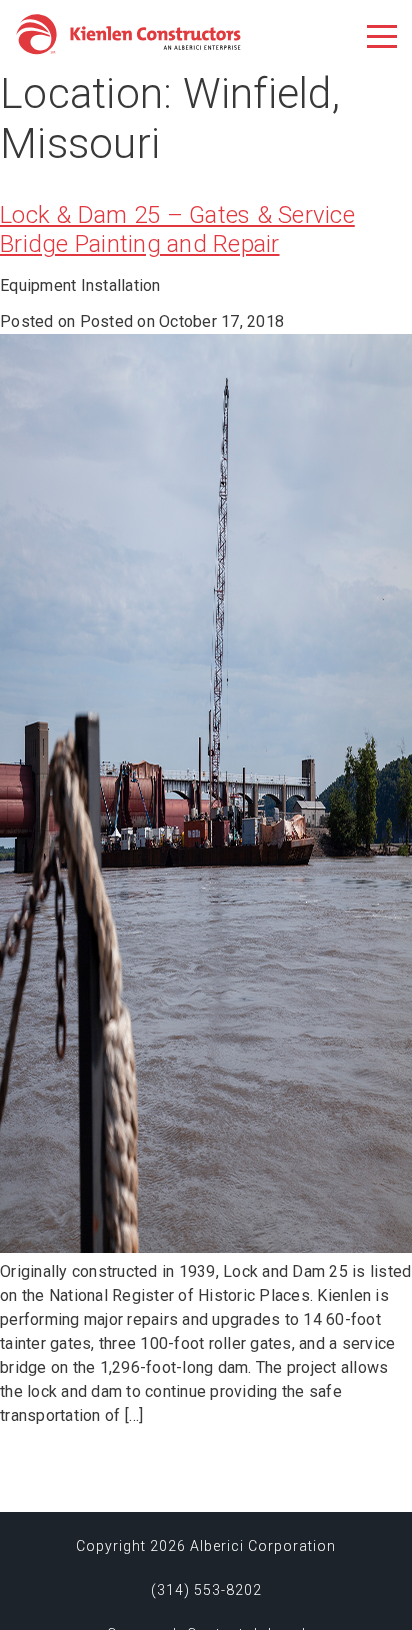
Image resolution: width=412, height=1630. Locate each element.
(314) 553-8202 (206, 1590)
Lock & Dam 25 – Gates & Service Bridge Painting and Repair (177, 229)
